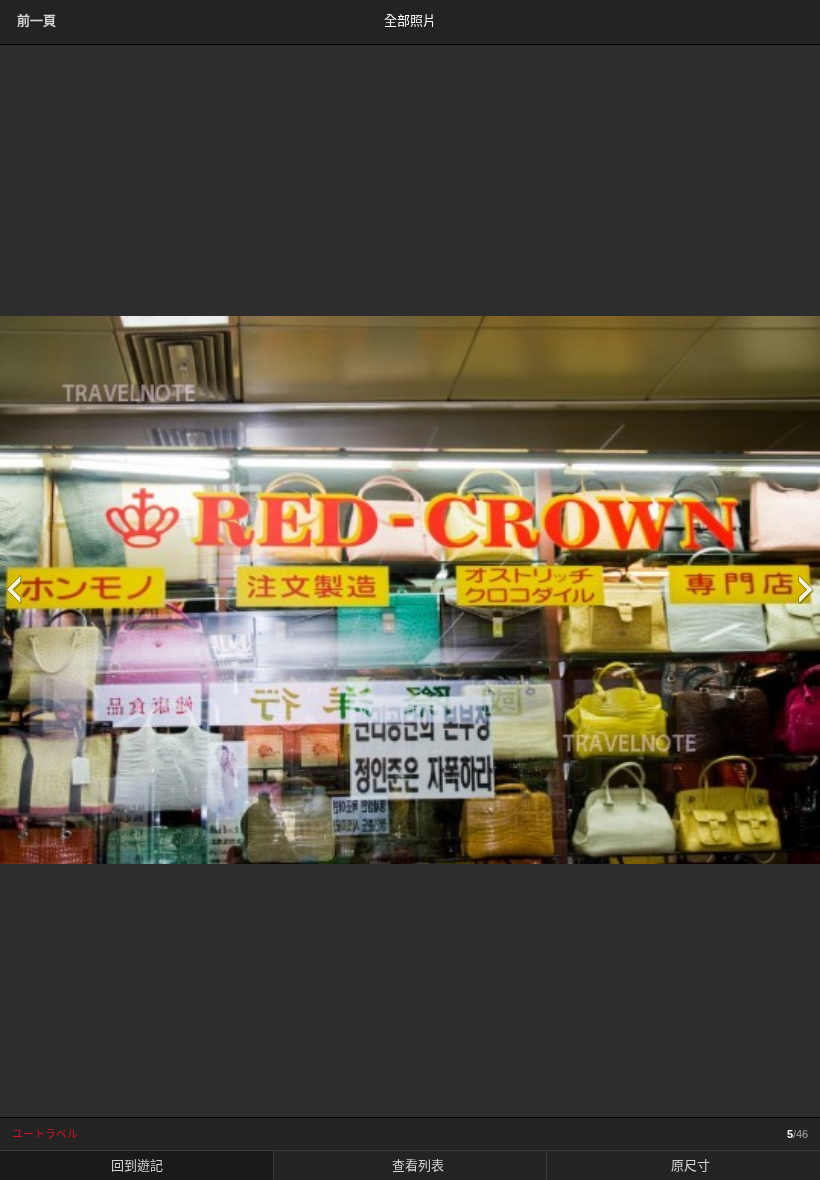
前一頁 (36, 20)
